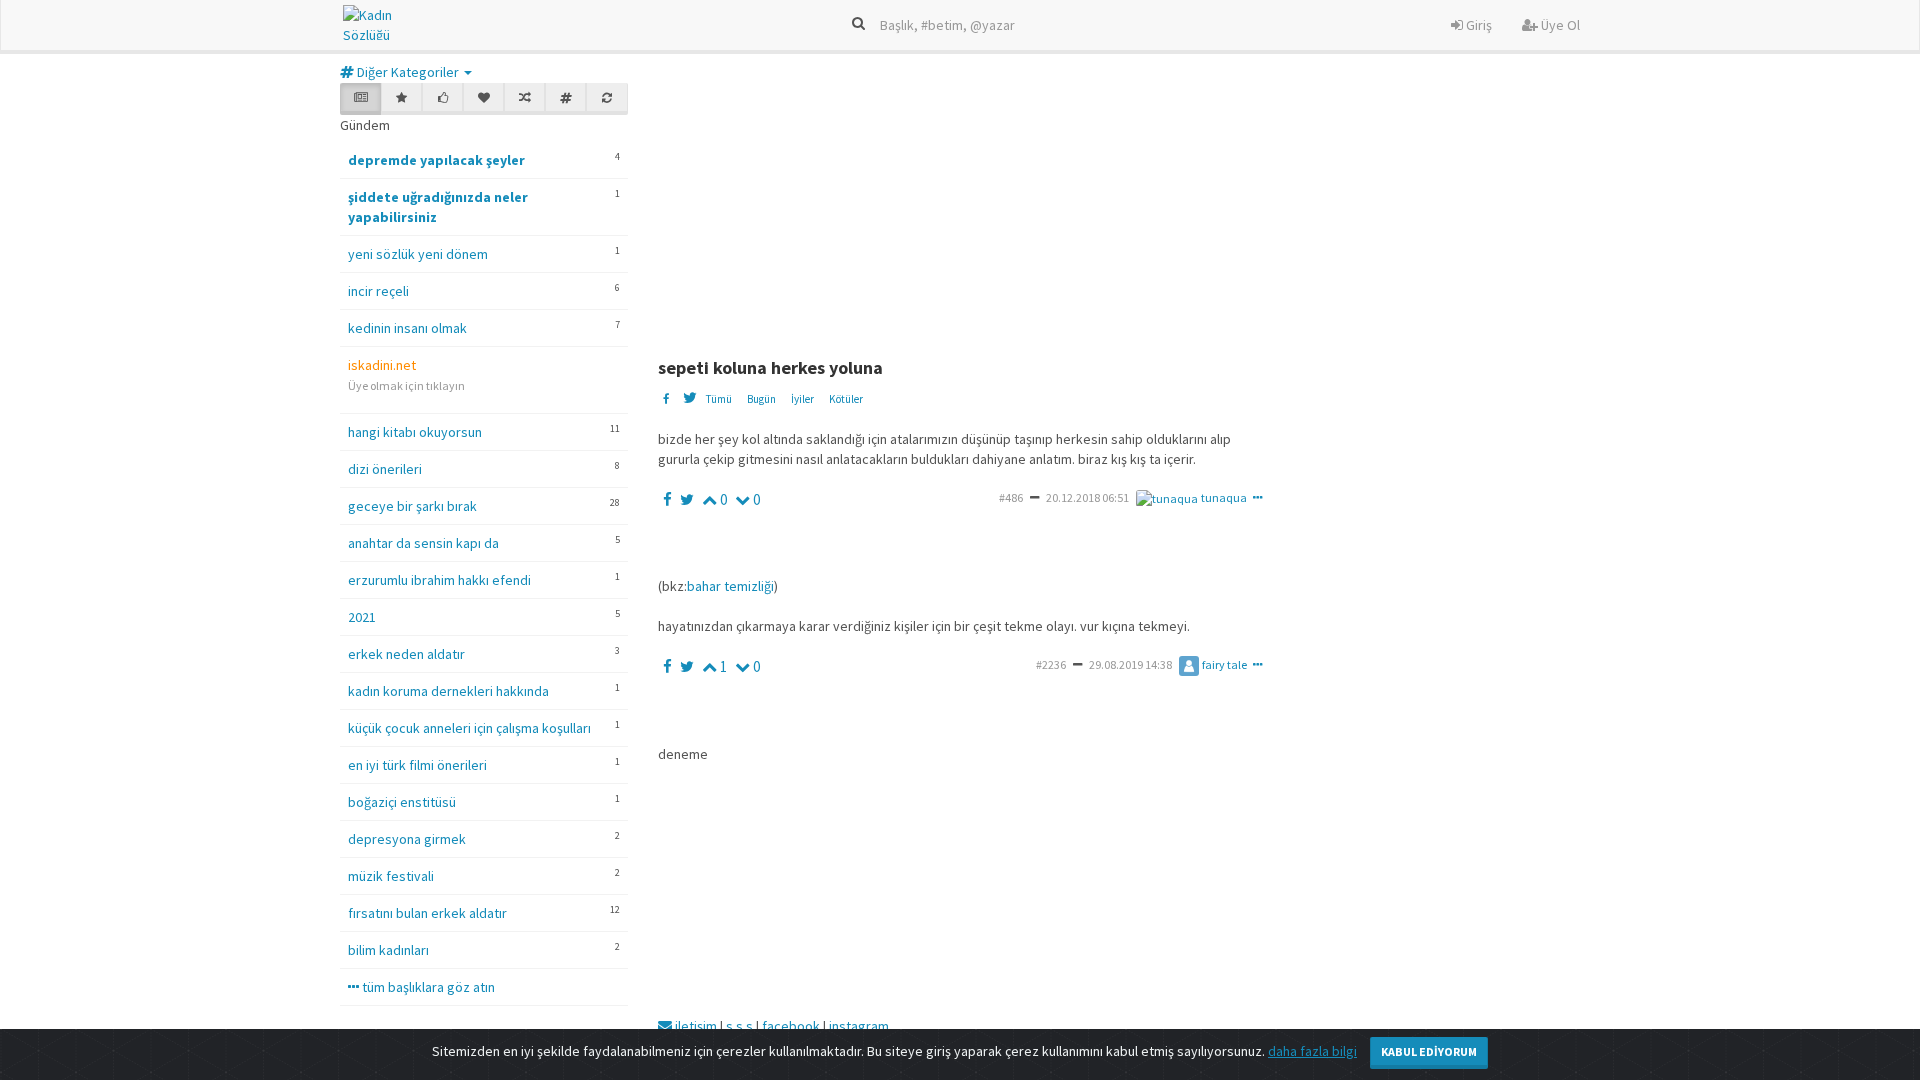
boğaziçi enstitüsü (402, 802)
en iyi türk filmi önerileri (417, 765)
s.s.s (739, 1026)
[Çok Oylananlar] (442, 99)
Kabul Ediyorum (1429, 1051)
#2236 (1051, 664)
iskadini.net (382, 365)
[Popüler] (401, 99)
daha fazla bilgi (1312, 1051)
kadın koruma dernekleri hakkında (448, 691)
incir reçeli (378, 291)
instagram (859, 1026)
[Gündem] (360, 99)
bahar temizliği (730, 586)
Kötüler (846, 399)
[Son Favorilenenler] (483, 99)
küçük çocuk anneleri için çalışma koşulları (469, 728)
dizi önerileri (385, 469)
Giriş (1477, 25)
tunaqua (1224, 497)
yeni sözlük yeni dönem (418, 254)
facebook (791, 1026)
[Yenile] (606, 99)
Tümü (718, 399)
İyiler (802, 399)
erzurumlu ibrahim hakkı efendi (439, 580)
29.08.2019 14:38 (1130, 664)
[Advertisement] (1143, 208)
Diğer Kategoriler (408, 72)
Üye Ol (1559, 25)
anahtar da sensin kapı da (423, 543)
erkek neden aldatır (406, 654)
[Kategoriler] (565, 99)
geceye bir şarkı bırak (412, 506)
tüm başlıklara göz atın (427, 987)
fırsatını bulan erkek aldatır (427, 913)
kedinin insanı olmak (407, 328)
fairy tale (1224, 664)
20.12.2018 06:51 (1087, 497)
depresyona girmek (407, 839)
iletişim (694, 1026)
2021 (362, 617)
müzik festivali (391, 876)
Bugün (761, 399)
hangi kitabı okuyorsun (415, 432)
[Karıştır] (524, 99)
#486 (1011, 497)
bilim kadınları (388, 950)
